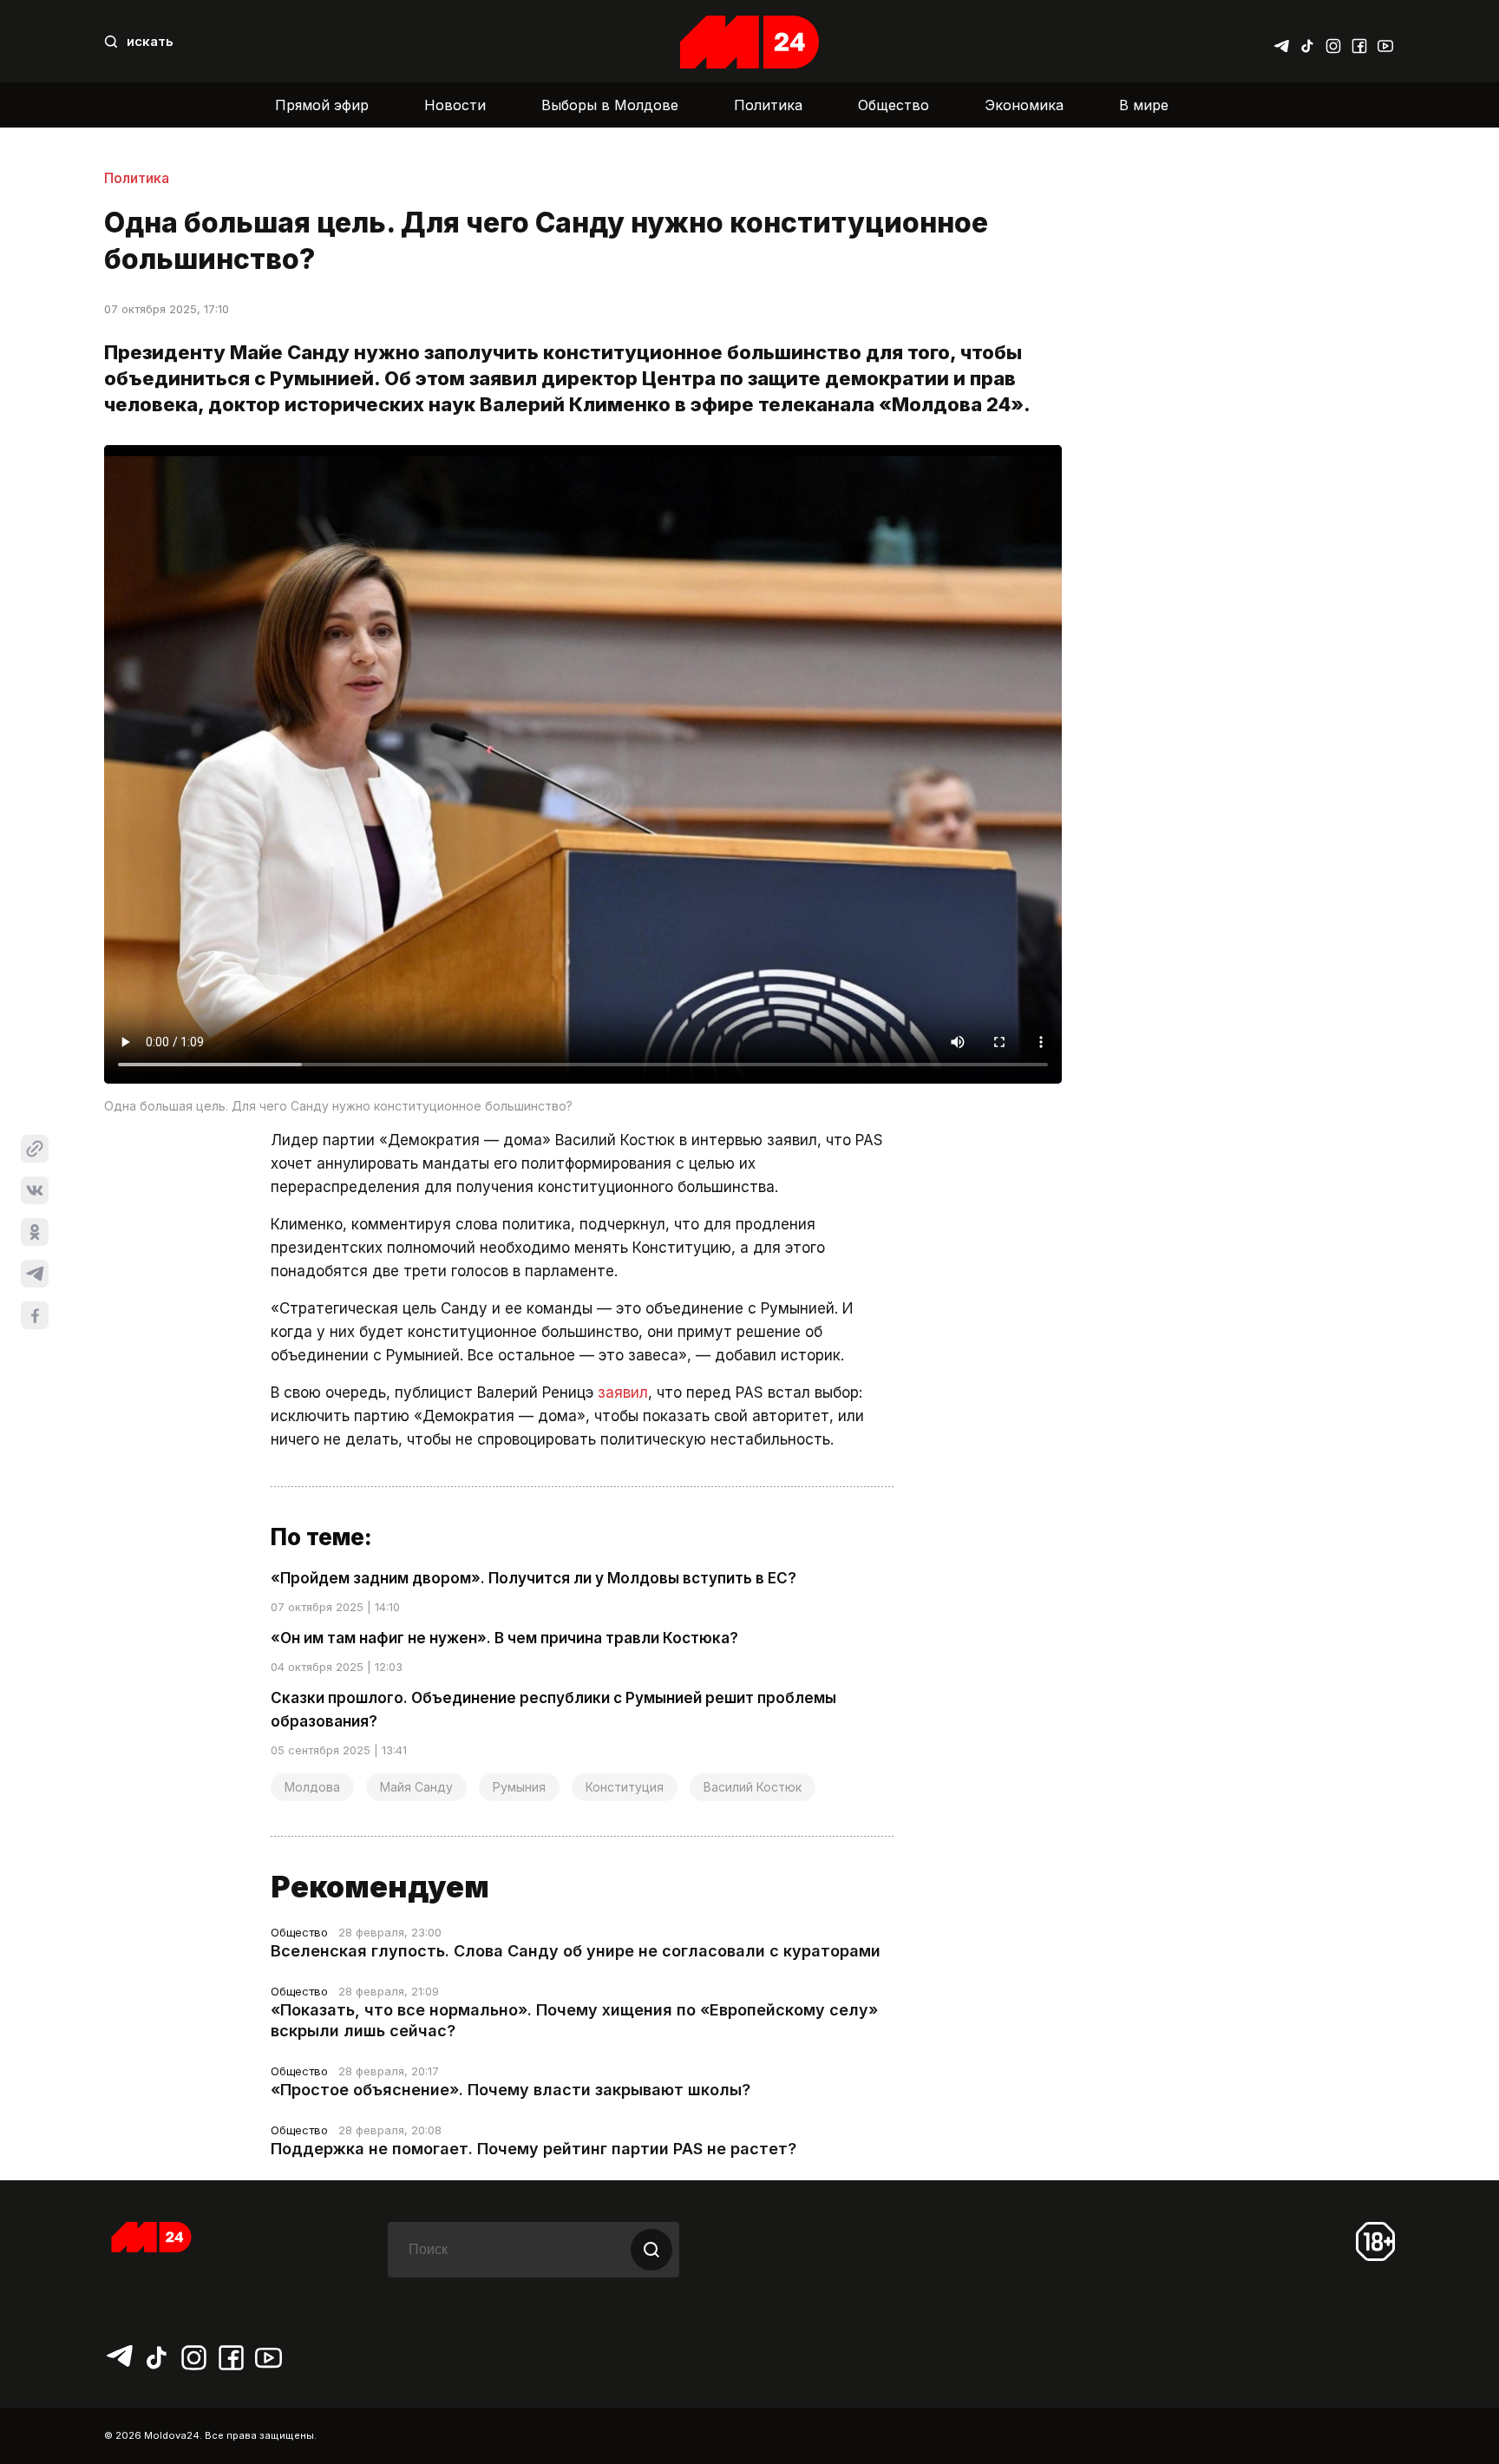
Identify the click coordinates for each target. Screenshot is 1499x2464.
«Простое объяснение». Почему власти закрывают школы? (511, 2090)
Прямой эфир (322, 105)
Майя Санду (416, 1787)
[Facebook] (1359, 42)
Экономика (1024, 105)
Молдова (312, 1787)
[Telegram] (1281, 42)
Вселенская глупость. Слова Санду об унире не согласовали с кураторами (576, 1951)
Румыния (519, 1787)
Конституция (625, 1787)
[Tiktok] (1307, 42)
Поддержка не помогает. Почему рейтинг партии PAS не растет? (533, 2149)
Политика (768, 105)
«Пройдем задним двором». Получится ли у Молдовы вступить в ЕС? (533, 1578)
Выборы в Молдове (610, 105)
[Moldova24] (749, 42)
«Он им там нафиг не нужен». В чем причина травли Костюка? (504, 1638)
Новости (455, 105)
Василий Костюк (753, 1787)
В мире (1144, 105)
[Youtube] (1385, 42)
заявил (623, 1393)
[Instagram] (1333, 42)
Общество (894, 105)
